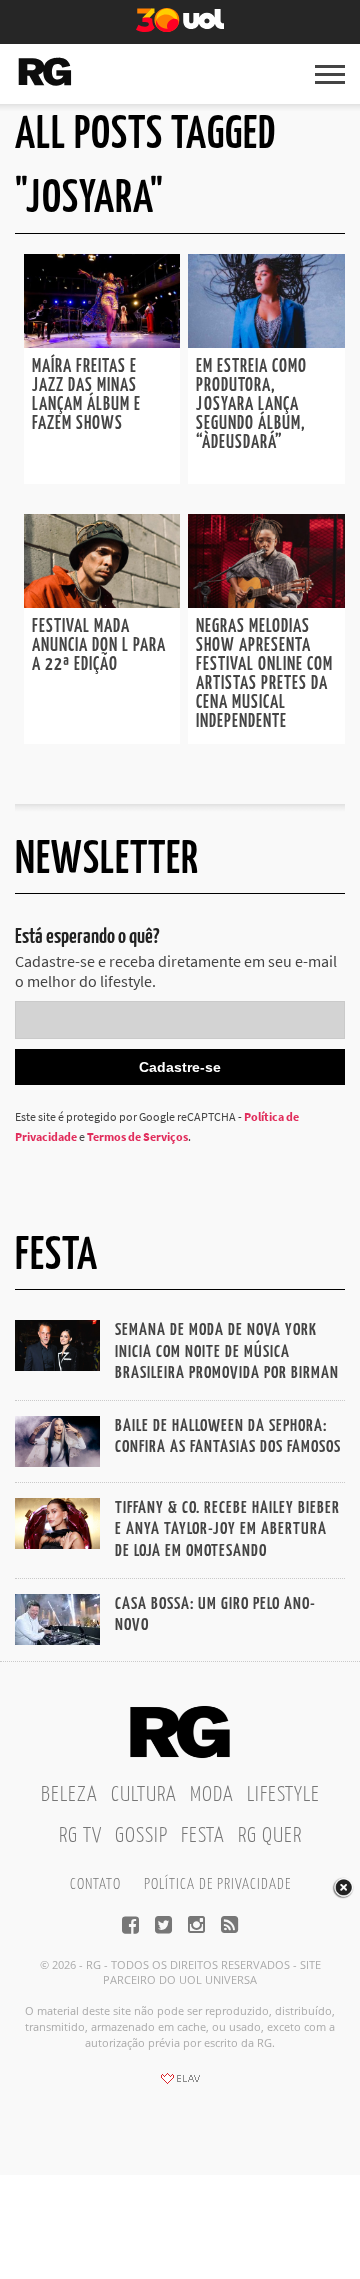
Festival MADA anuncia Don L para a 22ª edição (99, 646)
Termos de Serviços (137, 1136)
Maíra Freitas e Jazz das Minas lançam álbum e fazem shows (86, 395)
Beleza (69, 1795)
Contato (95, 1884)
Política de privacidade (217, 1884)
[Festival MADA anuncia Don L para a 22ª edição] (102, 602)
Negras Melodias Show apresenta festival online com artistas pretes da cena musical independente (264, 674)
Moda (212, 1795)
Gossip (141, 1836)
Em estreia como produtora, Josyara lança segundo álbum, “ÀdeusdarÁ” (251, 405)
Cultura (144, 1795)
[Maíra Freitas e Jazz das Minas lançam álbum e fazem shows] (102, 342)
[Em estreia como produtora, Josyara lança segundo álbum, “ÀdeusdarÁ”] (266, 342)
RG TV (80, 1836)
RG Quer (270, 1836)
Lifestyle (283, 1795)
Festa (203, 1836)
